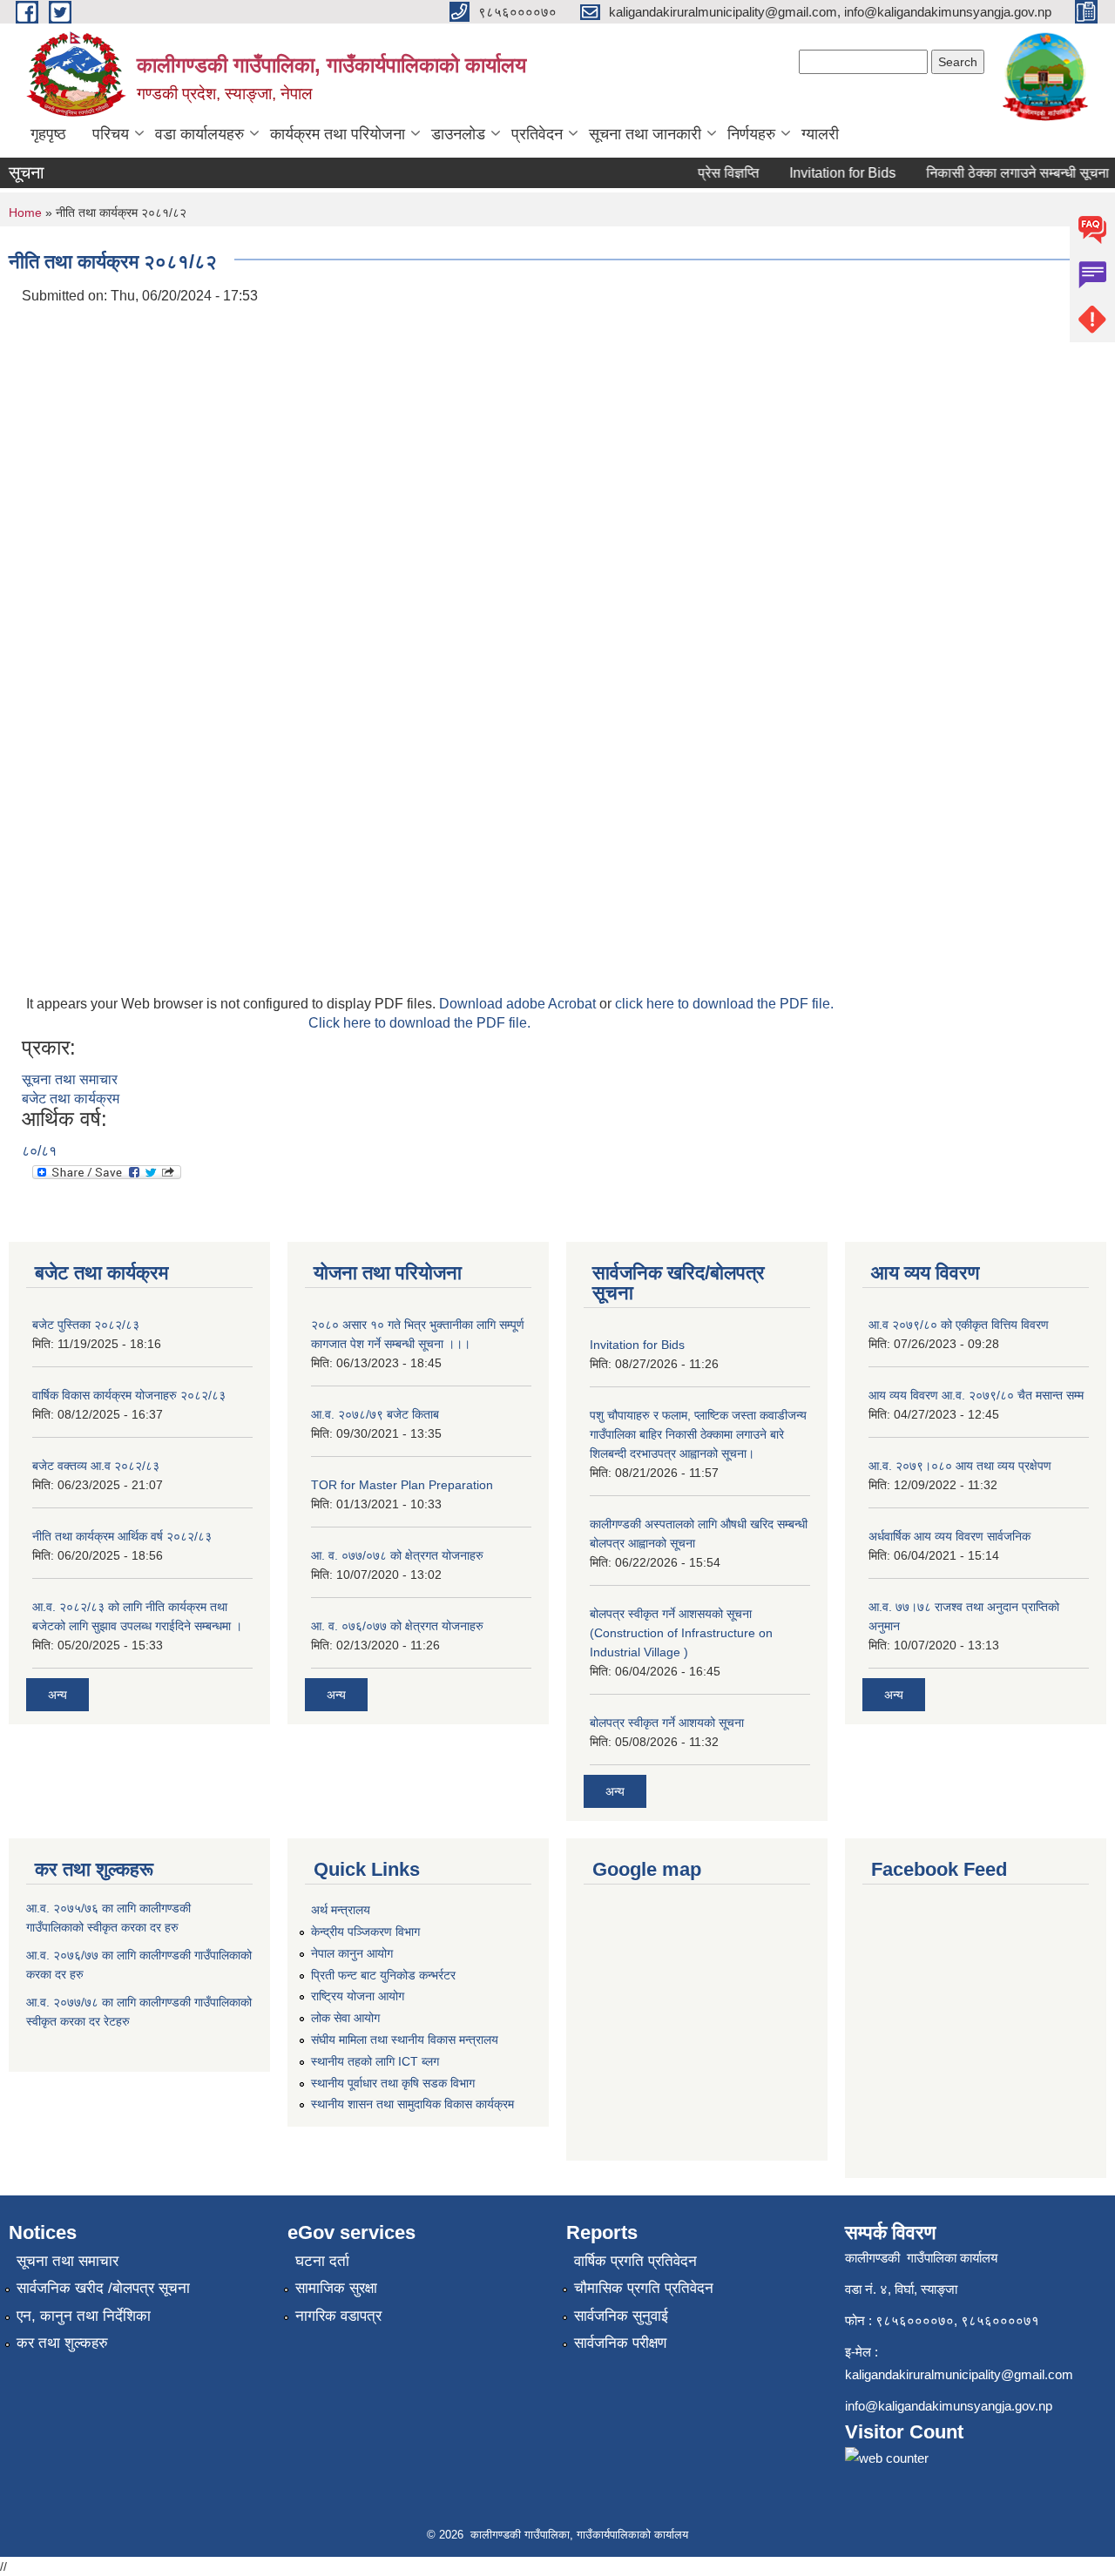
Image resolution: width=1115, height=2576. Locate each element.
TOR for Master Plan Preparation (402, 1485)
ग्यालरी (820, 134)
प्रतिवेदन (537, 134)
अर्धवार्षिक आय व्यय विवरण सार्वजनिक (949, 1536)
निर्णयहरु (751, 134)
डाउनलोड (458, 134)
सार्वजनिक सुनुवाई (621, 2316)
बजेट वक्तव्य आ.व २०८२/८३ (96, 1466)
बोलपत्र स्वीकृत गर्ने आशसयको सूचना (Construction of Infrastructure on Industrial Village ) (681, 1633)
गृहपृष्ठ (48, 134)
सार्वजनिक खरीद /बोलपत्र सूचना (103, 2288)
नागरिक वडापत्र (338, 2316)
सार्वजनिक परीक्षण (620, 2343)
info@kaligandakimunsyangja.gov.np (949, 2406)
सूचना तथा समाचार (70, 1079)
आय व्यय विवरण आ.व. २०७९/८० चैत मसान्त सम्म (976, 1395)
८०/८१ (39, 1151)
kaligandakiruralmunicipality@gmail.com (959, 2374)
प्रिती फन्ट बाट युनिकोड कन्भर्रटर (383, 1975)
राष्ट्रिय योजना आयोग (358, 1996)
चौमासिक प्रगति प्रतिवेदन (644, 2288)
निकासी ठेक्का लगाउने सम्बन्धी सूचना (1000, 173)
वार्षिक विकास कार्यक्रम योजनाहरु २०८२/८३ (129, 1395)
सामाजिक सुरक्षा (336, 2288)
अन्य (57, 1695)
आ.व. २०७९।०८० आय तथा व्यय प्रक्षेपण (960, 1466)
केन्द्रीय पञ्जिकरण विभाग (365, 1932)
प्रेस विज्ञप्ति (711, 173)
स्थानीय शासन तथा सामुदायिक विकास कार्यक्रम (412, 2104)
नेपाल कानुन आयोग (352, 1953)
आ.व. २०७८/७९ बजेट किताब (375, 1414)
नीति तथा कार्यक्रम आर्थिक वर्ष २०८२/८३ (122, 1536)
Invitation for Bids (825, 173)
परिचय (111, 134)
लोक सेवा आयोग (345, 2018)
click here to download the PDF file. (724, 1004)
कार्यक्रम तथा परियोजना (338, 134)
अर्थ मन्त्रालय (341, 1910)
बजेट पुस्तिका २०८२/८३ (86, 1325)
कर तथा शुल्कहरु (62, 2343)
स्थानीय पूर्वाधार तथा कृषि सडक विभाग (393, 2083)
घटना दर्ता (322, 2261)
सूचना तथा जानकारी (645, 134)
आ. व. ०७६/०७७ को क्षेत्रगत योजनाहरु (397, 1626)
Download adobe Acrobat (519, 1004)
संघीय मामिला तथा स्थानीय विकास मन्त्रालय (405, 2040)
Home (25, 212)
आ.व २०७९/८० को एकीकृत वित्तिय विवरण (959, 1325)
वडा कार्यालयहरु (199, 134)
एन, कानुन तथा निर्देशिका (84, 2316)
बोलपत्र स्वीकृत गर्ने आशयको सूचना (667, 1723)
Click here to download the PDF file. (419, 1023)
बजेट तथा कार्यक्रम (71, 1099)
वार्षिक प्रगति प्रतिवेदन (635, 2261)
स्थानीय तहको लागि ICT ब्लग (375, 2061)
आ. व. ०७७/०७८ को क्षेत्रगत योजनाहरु (397, 1555)
